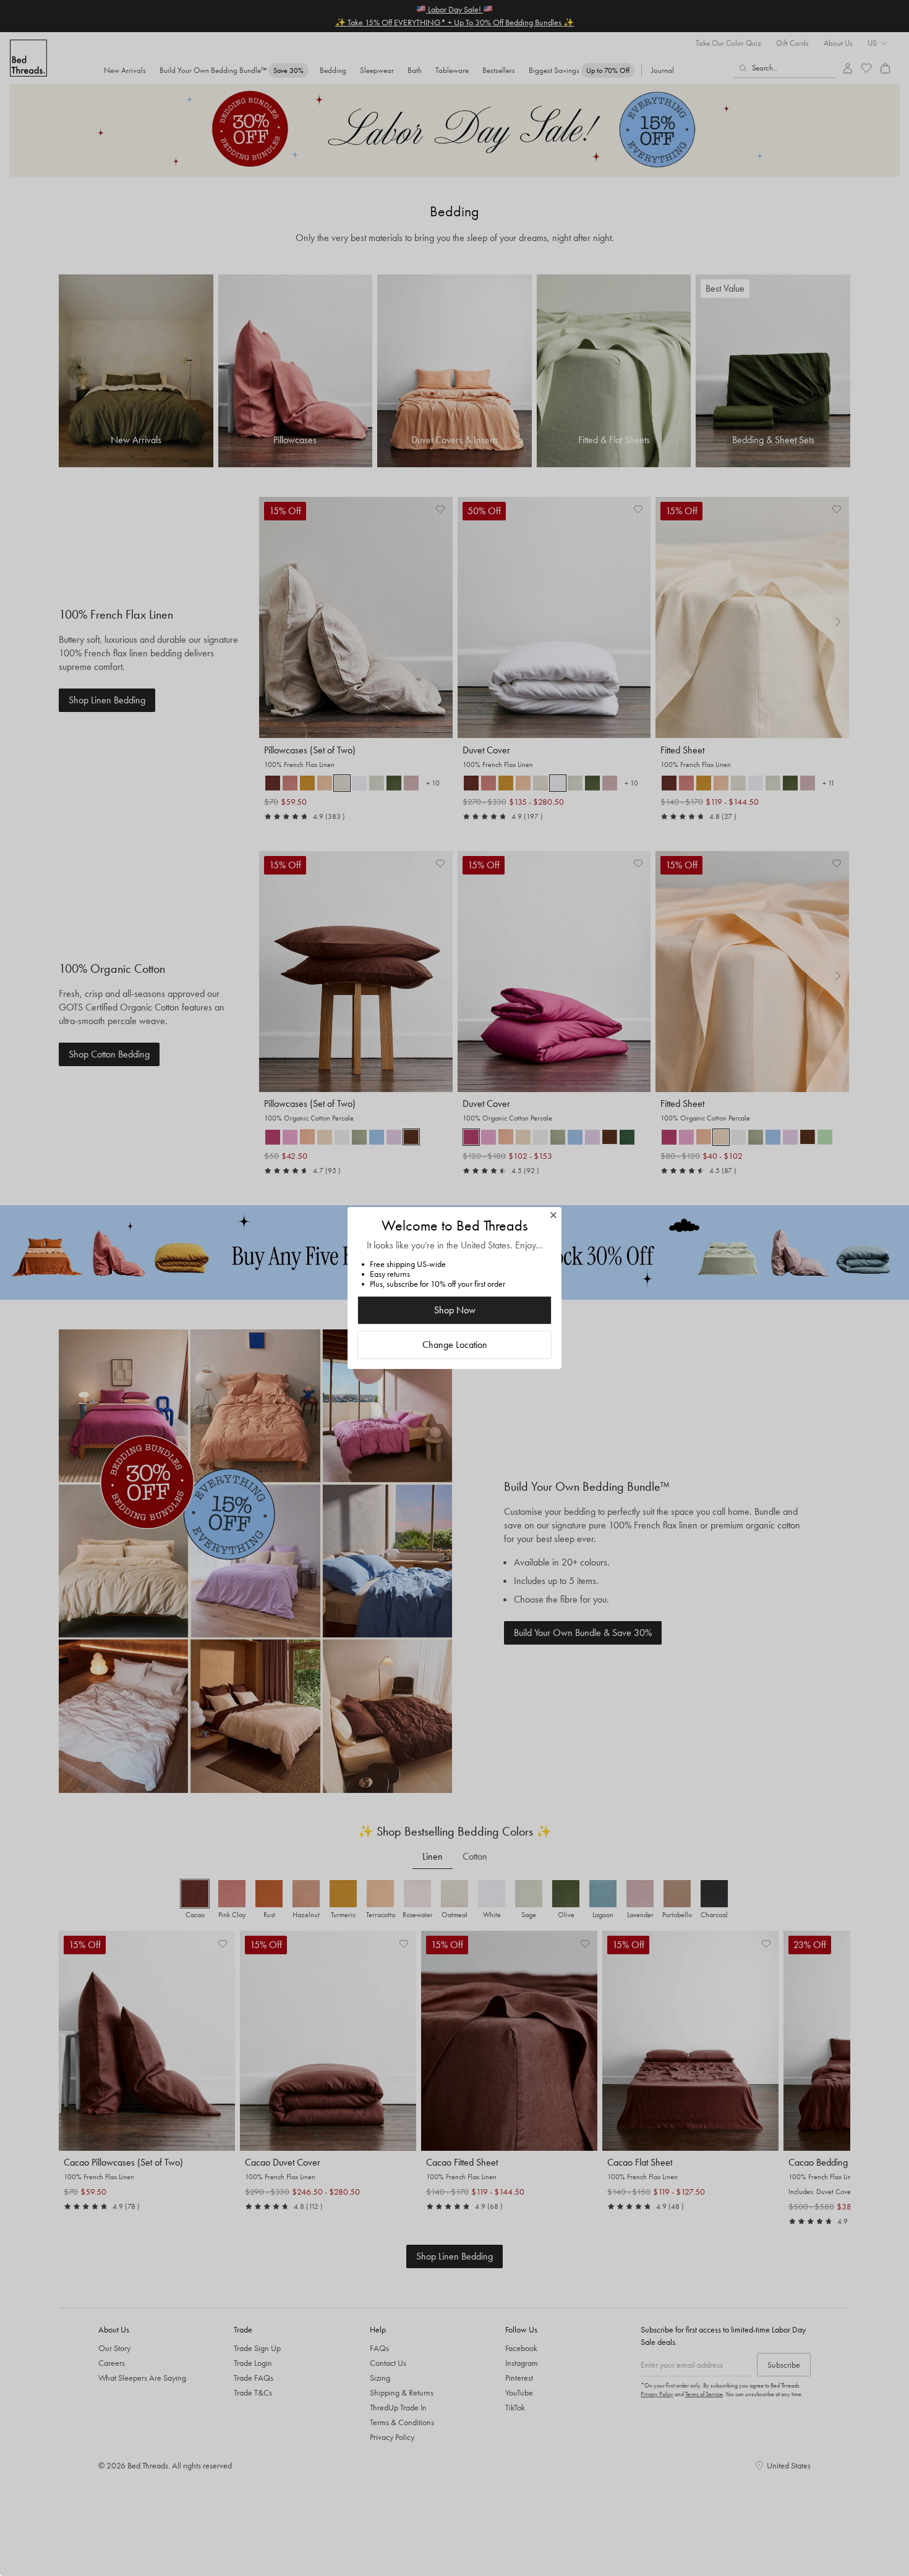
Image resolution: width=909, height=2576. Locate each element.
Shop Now (455, 1310)
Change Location (455, 1345)
